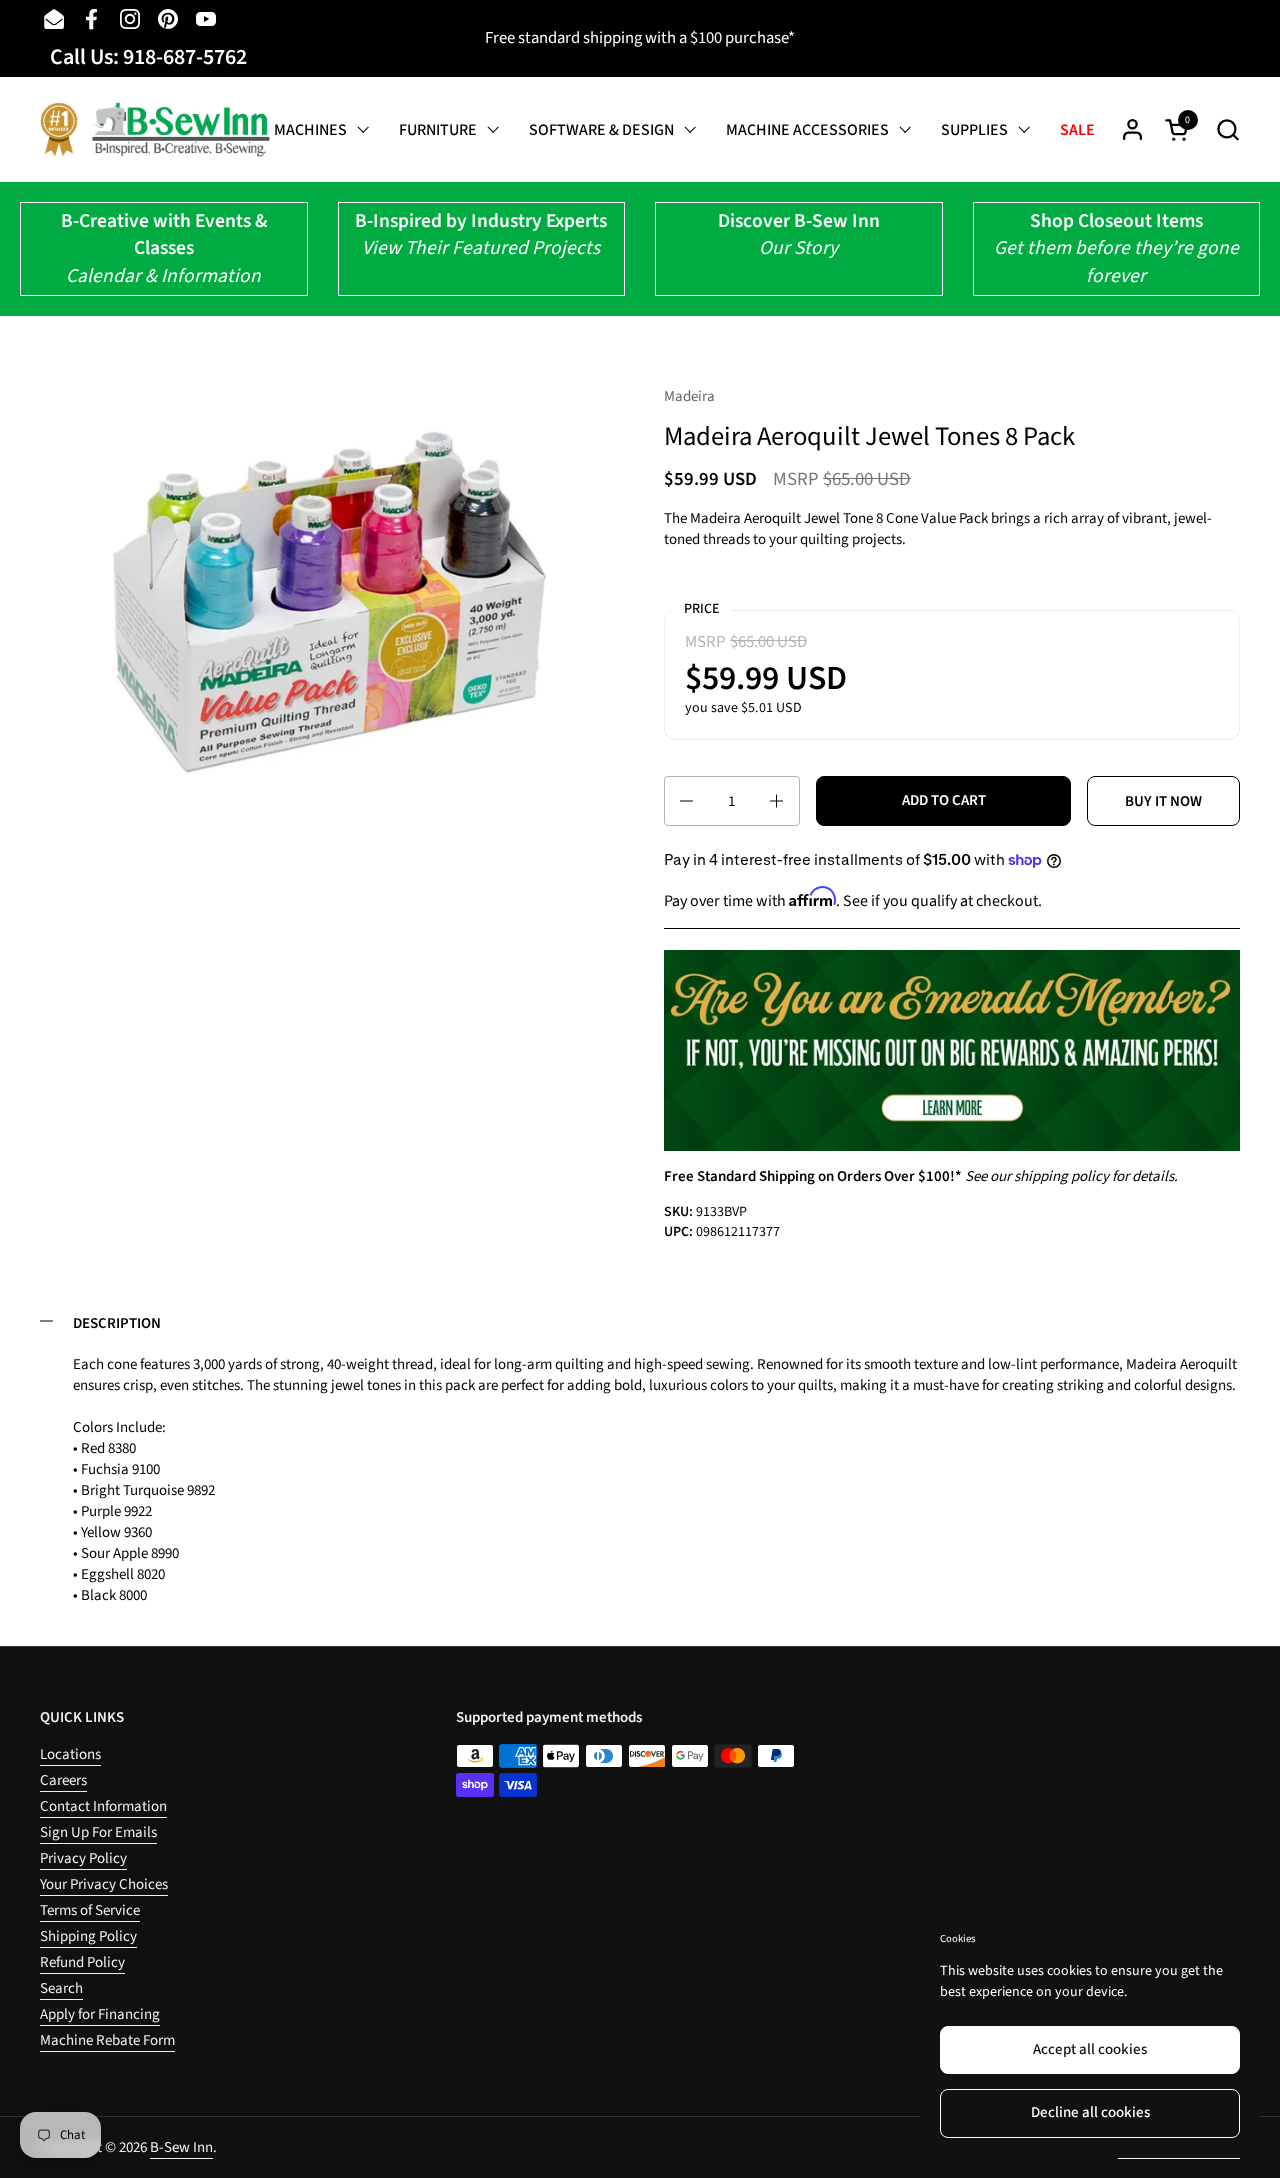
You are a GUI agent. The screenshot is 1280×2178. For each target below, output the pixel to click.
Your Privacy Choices (104, 1884)
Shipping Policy (88, 1936)
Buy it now (1163, 801)
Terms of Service (90, 1910)
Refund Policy (82, 1962)
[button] (1227, 129)
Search (61, 1988)
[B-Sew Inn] (155, 129)
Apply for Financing (100, 2014)
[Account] (1132, 129)
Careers (63, 1780)
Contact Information (103, 1806)
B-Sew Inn (181, 2147)
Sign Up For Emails (98, 1832)
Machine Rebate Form (107, 2040)
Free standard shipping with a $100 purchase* (640, 38)
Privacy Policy (83, 1858)
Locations (70, 1754)
